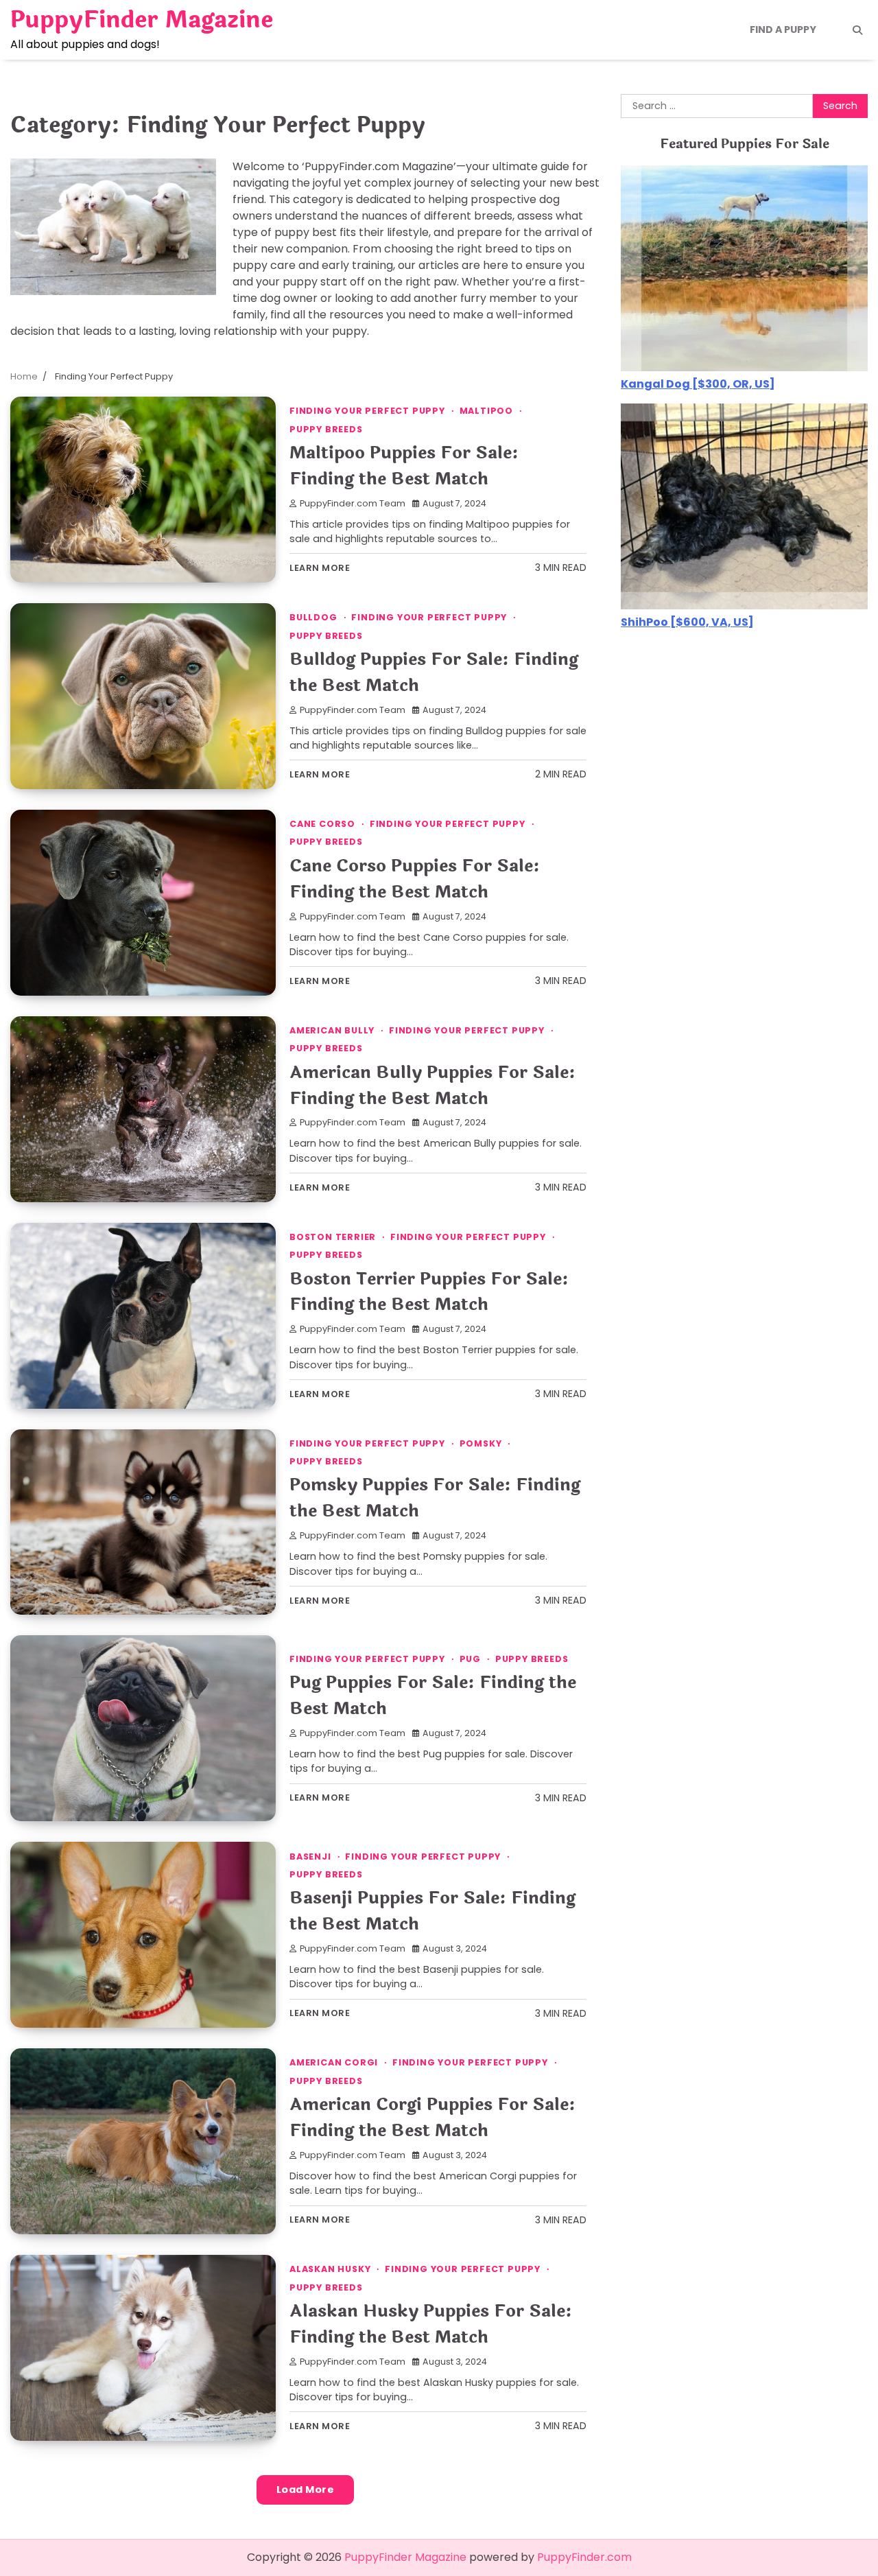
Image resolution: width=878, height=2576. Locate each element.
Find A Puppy (783, 30)
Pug (470, 1659)
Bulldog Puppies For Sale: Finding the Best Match (434, 672)
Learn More (320, 568)
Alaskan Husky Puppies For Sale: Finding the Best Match (431, 2324)
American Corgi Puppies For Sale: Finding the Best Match (432, 2117)
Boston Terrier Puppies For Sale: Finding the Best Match (429, 1292)
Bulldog (313, 617)
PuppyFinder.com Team (353, 503)
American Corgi (334, 2062)
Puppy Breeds (326, 429)
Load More (306, 2490)
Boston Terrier (333, 1237)
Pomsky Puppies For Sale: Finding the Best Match (435, 1498)
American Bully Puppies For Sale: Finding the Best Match (432, 1085)
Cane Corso (322, 824)
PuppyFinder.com (584, 2557)
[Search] (857, 30)
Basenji (310, 1857)
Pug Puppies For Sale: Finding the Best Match (433, 1695)
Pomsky (481, 1443)
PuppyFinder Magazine (142, 20)
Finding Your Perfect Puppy (367, 411)
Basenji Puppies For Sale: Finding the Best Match (432, 1911)
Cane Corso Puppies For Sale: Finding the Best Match (415, 879)
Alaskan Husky (330, 2269)
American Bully (332, 1030)
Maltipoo (486, 411)
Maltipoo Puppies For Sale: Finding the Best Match (404, 466)
